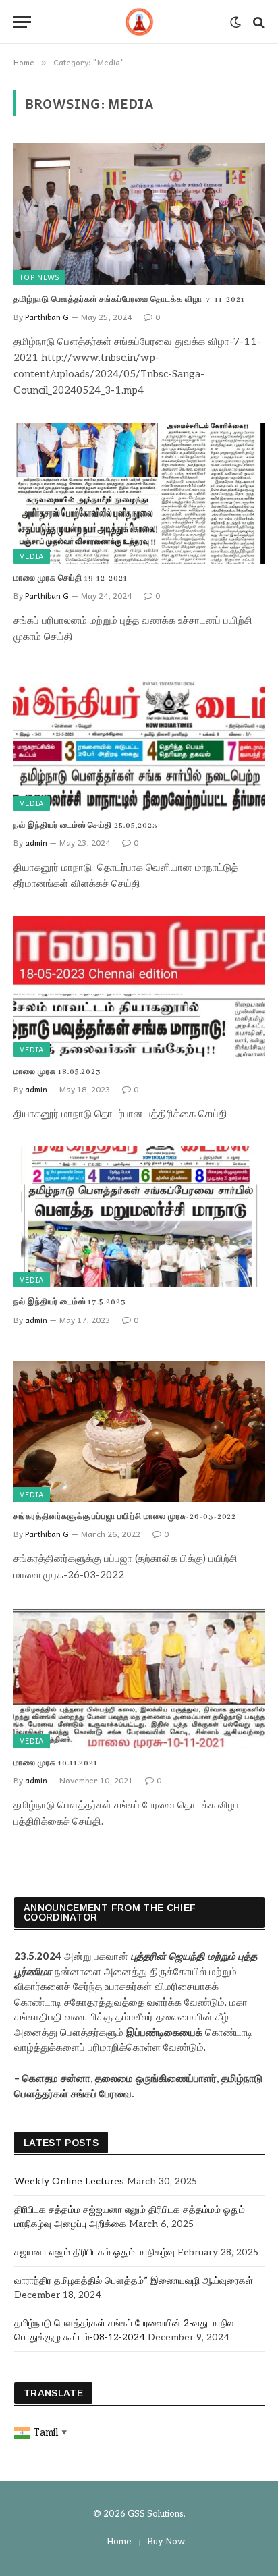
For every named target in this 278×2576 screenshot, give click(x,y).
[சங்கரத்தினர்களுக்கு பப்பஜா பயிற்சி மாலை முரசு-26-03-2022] (139, 1431)
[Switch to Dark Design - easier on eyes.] (235, 22)
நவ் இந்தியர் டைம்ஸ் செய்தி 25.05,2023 (86, 826)
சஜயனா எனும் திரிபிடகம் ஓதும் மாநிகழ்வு (94, 2252)
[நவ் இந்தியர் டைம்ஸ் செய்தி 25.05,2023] (139, 740)
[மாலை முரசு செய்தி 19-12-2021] (139, 493)
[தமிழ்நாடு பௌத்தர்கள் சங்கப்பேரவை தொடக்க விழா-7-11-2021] (139, 214)
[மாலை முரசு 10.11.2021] (139, 1678)
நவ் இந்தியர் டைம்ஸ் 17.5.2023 (70, 1302)
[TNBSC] (139, 22)
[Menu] (22, 22)
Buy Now (166, 2542)
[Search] (257, 22)
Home (119, 2542)
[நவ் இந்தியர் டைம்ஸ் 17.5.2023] (139, 1217)
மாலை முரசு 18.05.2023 (57, 1072)
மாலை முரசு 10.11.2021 (56, 1763)
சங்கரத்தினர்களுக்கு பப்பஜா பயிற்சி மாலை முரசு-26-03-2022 (125, 1517)
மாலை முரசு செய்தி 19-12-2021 (71, 579)
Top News (39, 277)
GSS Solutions (156, 2514)
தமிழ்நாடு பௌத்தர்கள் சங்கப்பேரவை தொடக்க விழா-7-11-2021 (129, 300)
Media (32, 556)
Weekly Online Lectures (69, 2181)
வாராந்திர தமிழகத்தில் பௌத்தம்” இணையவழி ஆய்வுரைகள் (134, 2281)
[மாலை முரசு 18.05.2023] (139, 987)
